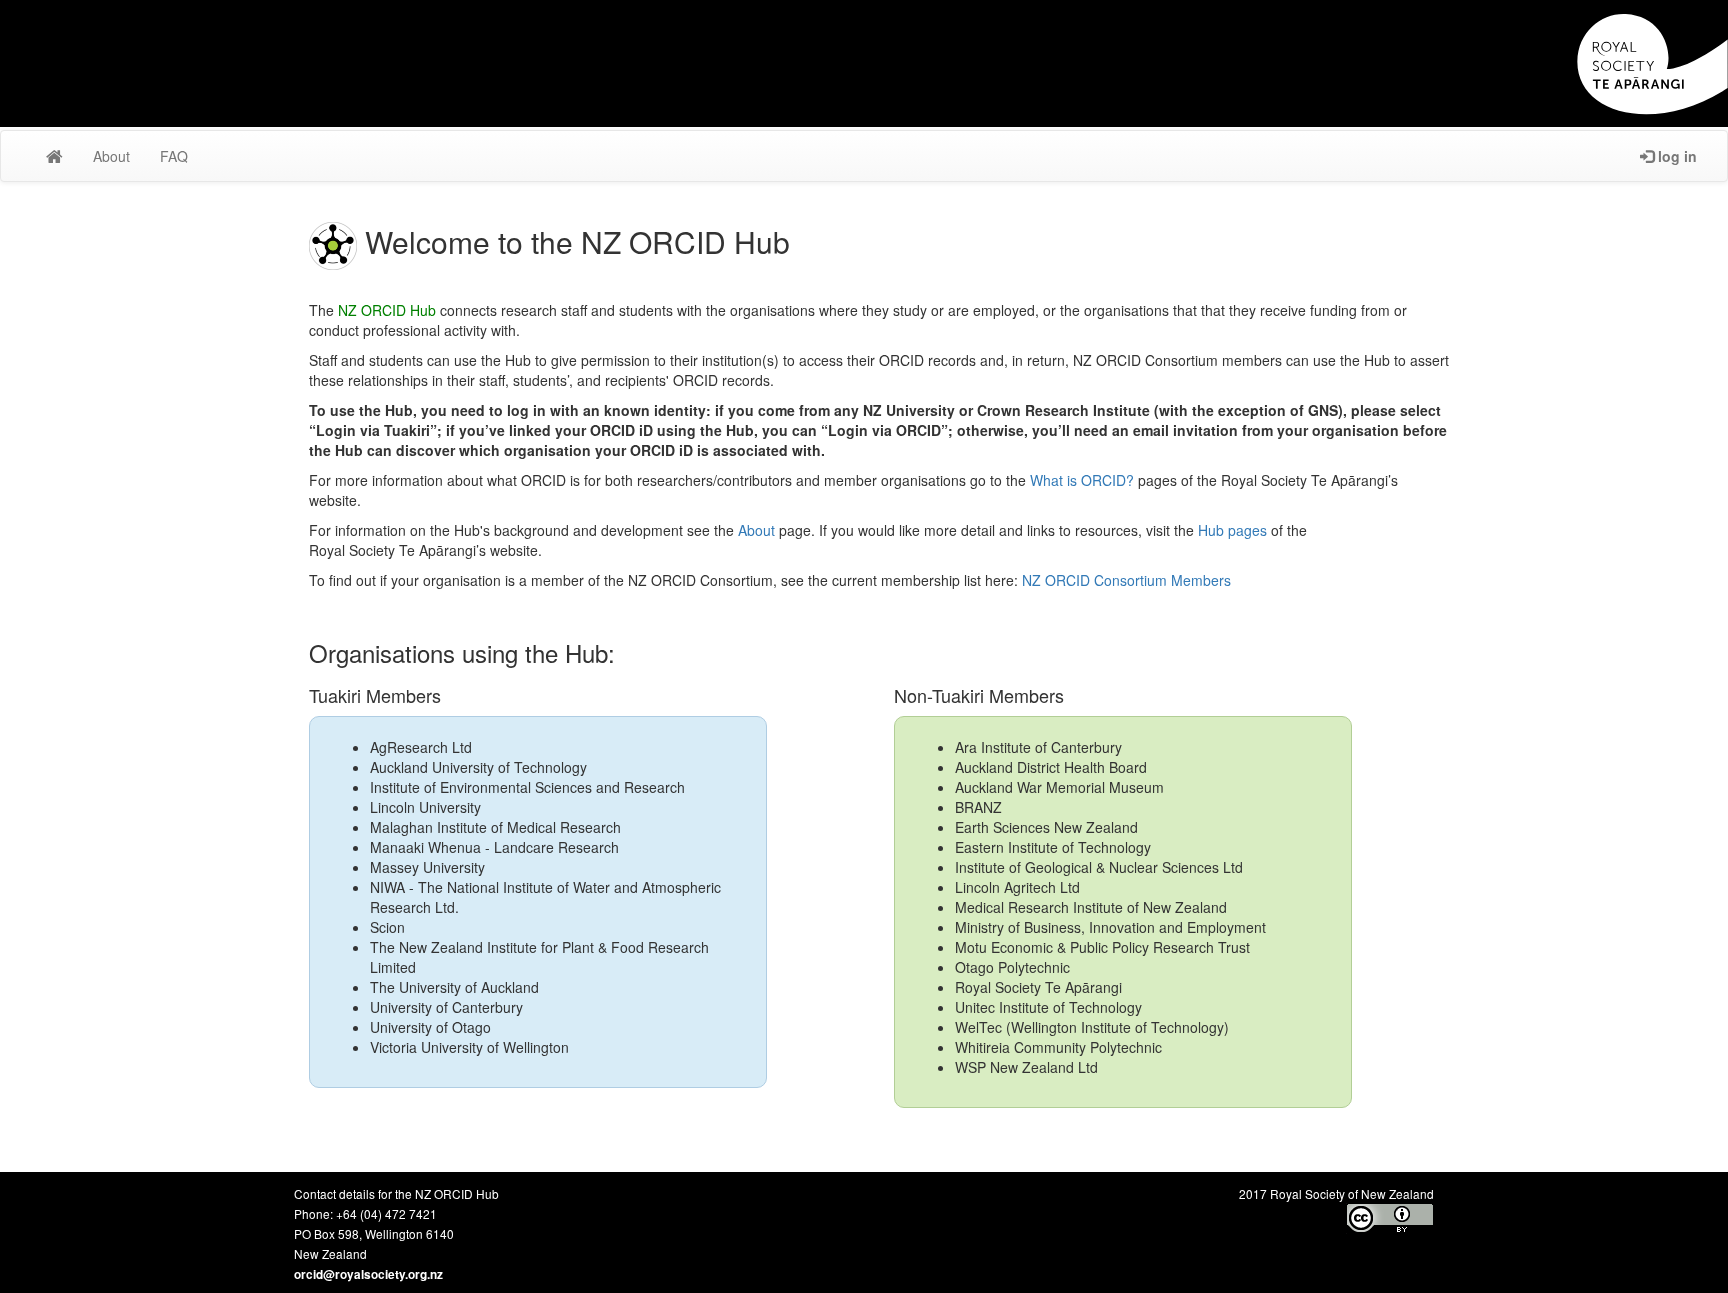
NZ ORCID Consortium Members (1126, 580)
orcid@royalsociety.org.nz (368, 1274)
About (756, 530)
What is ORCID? (1082, 480)
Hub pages (1232, 530)
